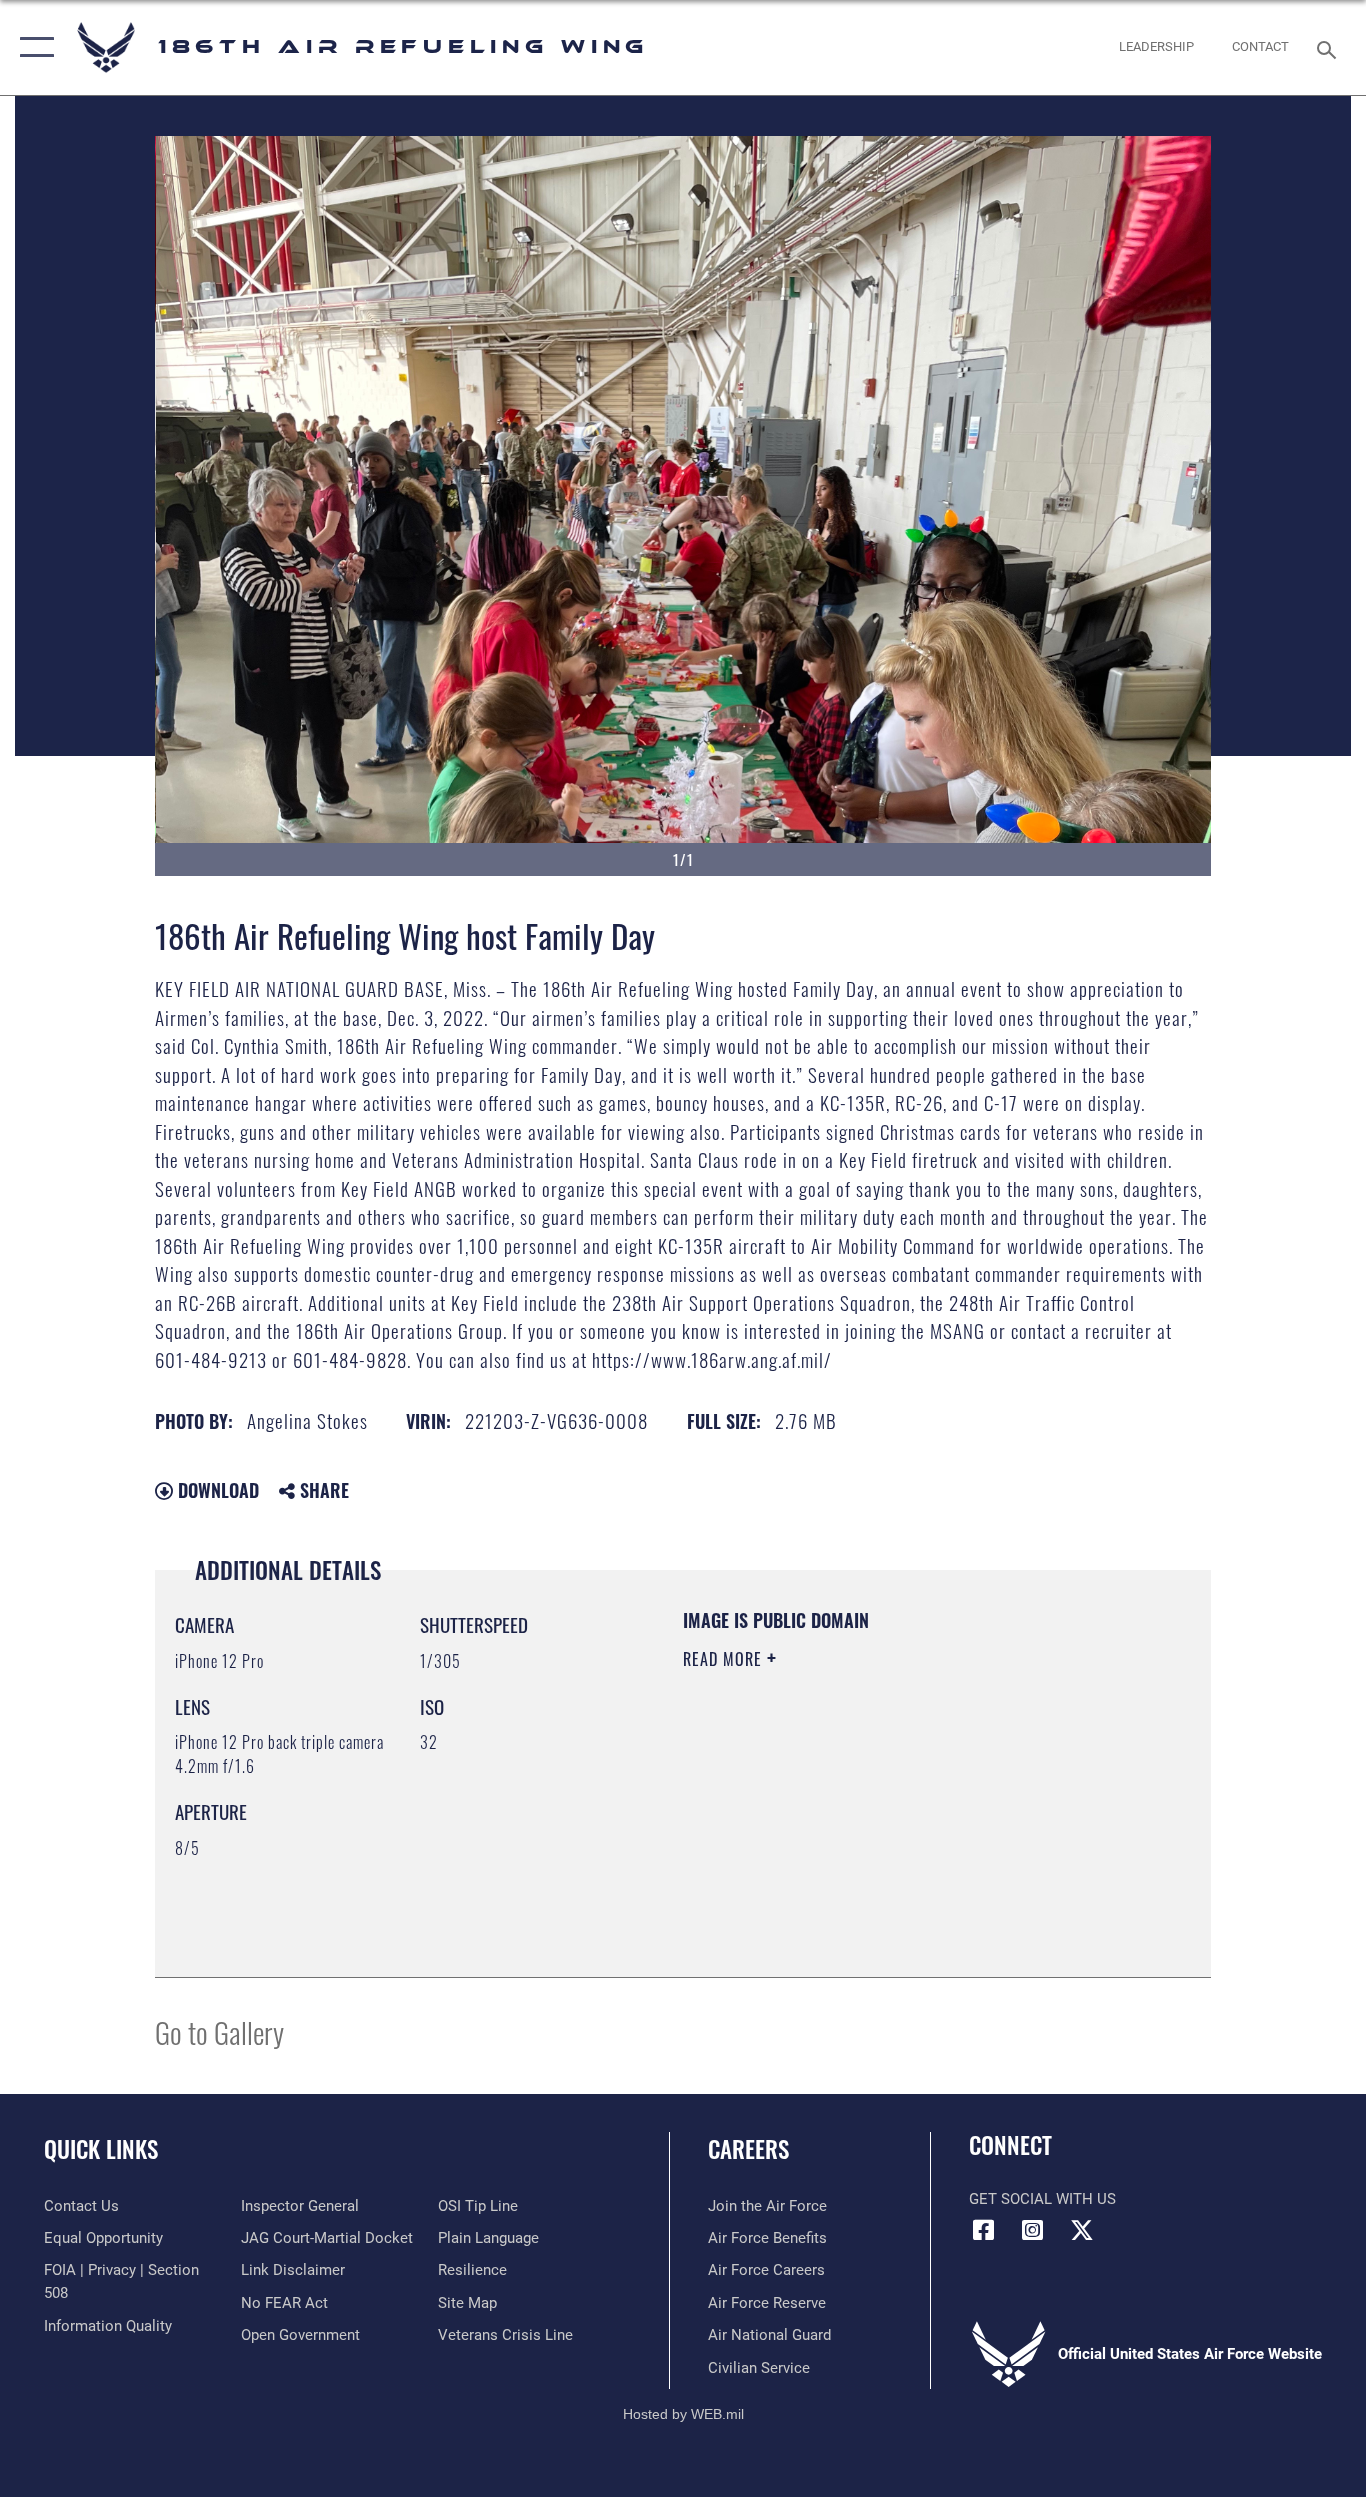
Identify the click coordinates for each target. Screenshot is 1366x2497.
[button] (32, 47)
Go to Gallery (219, 2031)
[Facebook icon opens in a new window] (984, 2230)
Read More (725, 1659)
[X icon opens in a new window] (1082, 2230)
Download (216, 1490)
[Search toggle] (1330, 48)
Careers (748, 2149)
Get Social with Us (1042, 2199)
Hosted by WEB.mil (683, 2414)
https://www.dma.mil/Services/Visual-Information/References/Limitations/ (917, 1814)
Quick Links (101, 2149)
